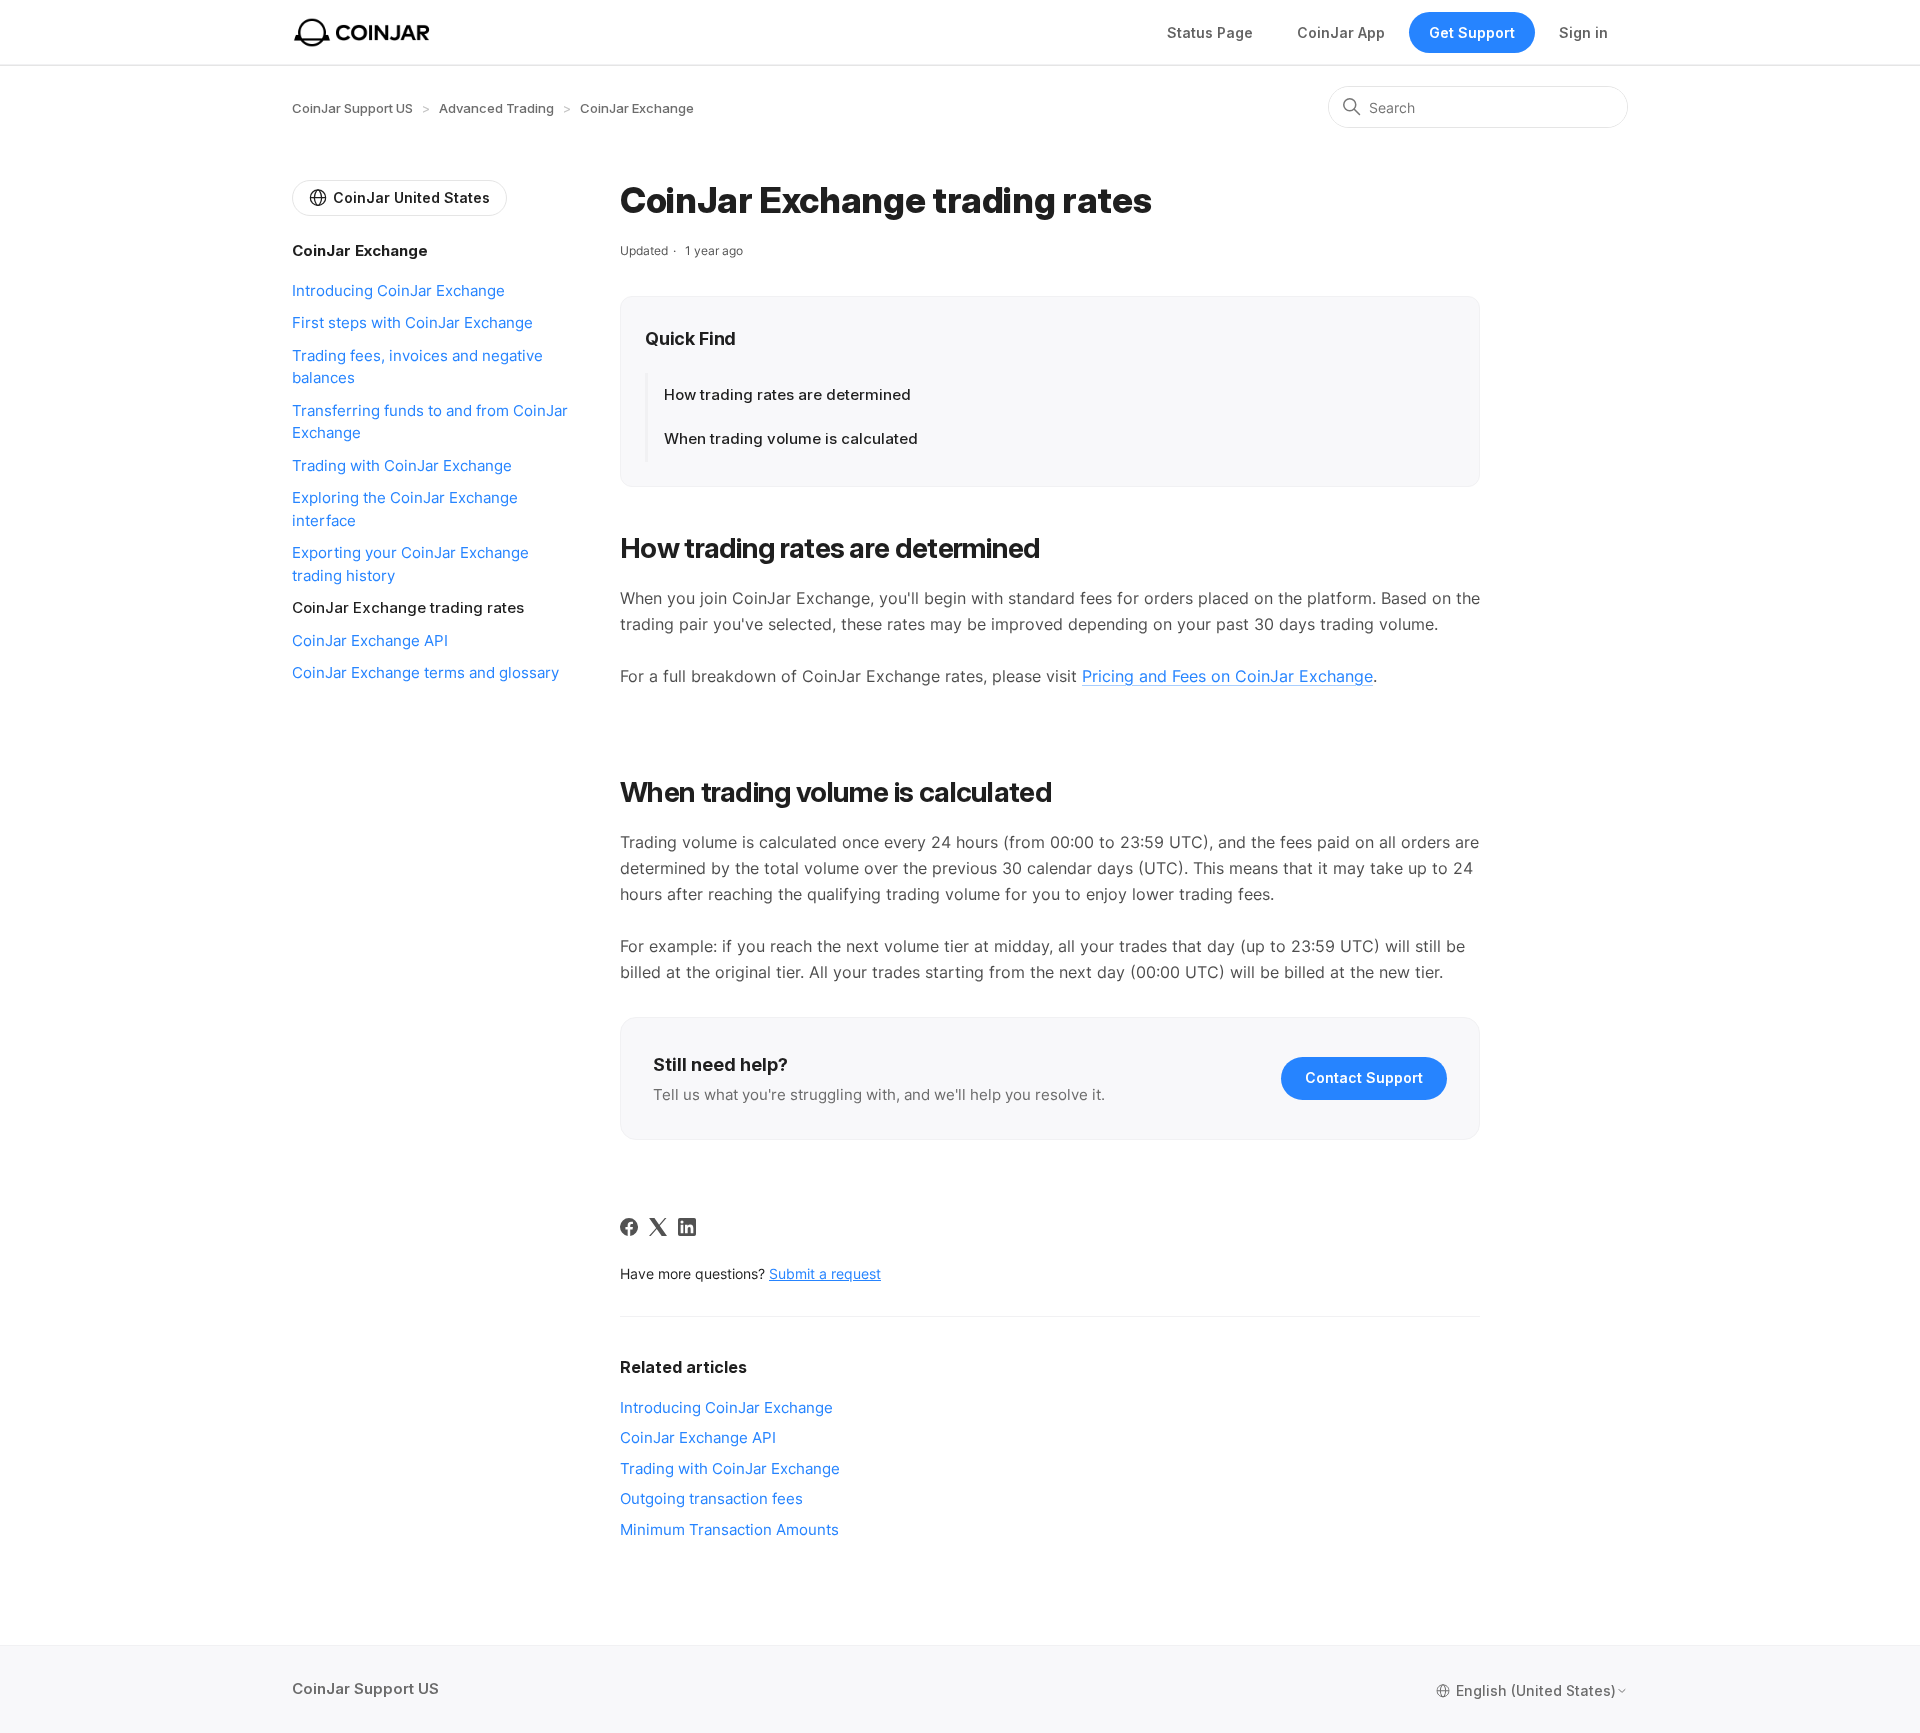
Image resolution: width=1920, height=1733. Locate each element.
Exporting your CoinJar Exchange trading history (410, 564)
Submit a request (825, 1273)
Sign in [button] (1583, 32)
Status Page (1210, 32)
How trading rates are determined (787, 394)
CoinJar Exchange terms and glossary (425, 672)
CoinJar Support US (352, 108)
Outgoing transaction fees (711, 1498)
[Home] (362, 32)
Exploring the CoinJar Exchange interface (405, 509)
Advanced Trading (496, 108)
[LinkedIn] (687, 1227)
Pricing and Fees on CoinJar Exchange (1227, 676)
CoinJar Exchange (637, 108)
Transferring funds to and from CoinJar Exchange (430, 422)
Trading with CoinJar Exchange (402, 465)
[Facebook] (629, 1227)
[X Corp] (658, 1227)
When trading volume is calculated (791, 438)
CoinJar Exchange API (370, 640)
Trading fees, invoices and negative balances (417, 367)
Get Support (1472, 32)
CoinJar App (1341, 32)
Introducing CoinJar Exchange (398, 290)
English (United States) (1536, 1691)
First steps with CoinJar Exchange (412, 322)
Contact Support (1364, 1077)
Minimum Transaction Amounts (729, 1529)
